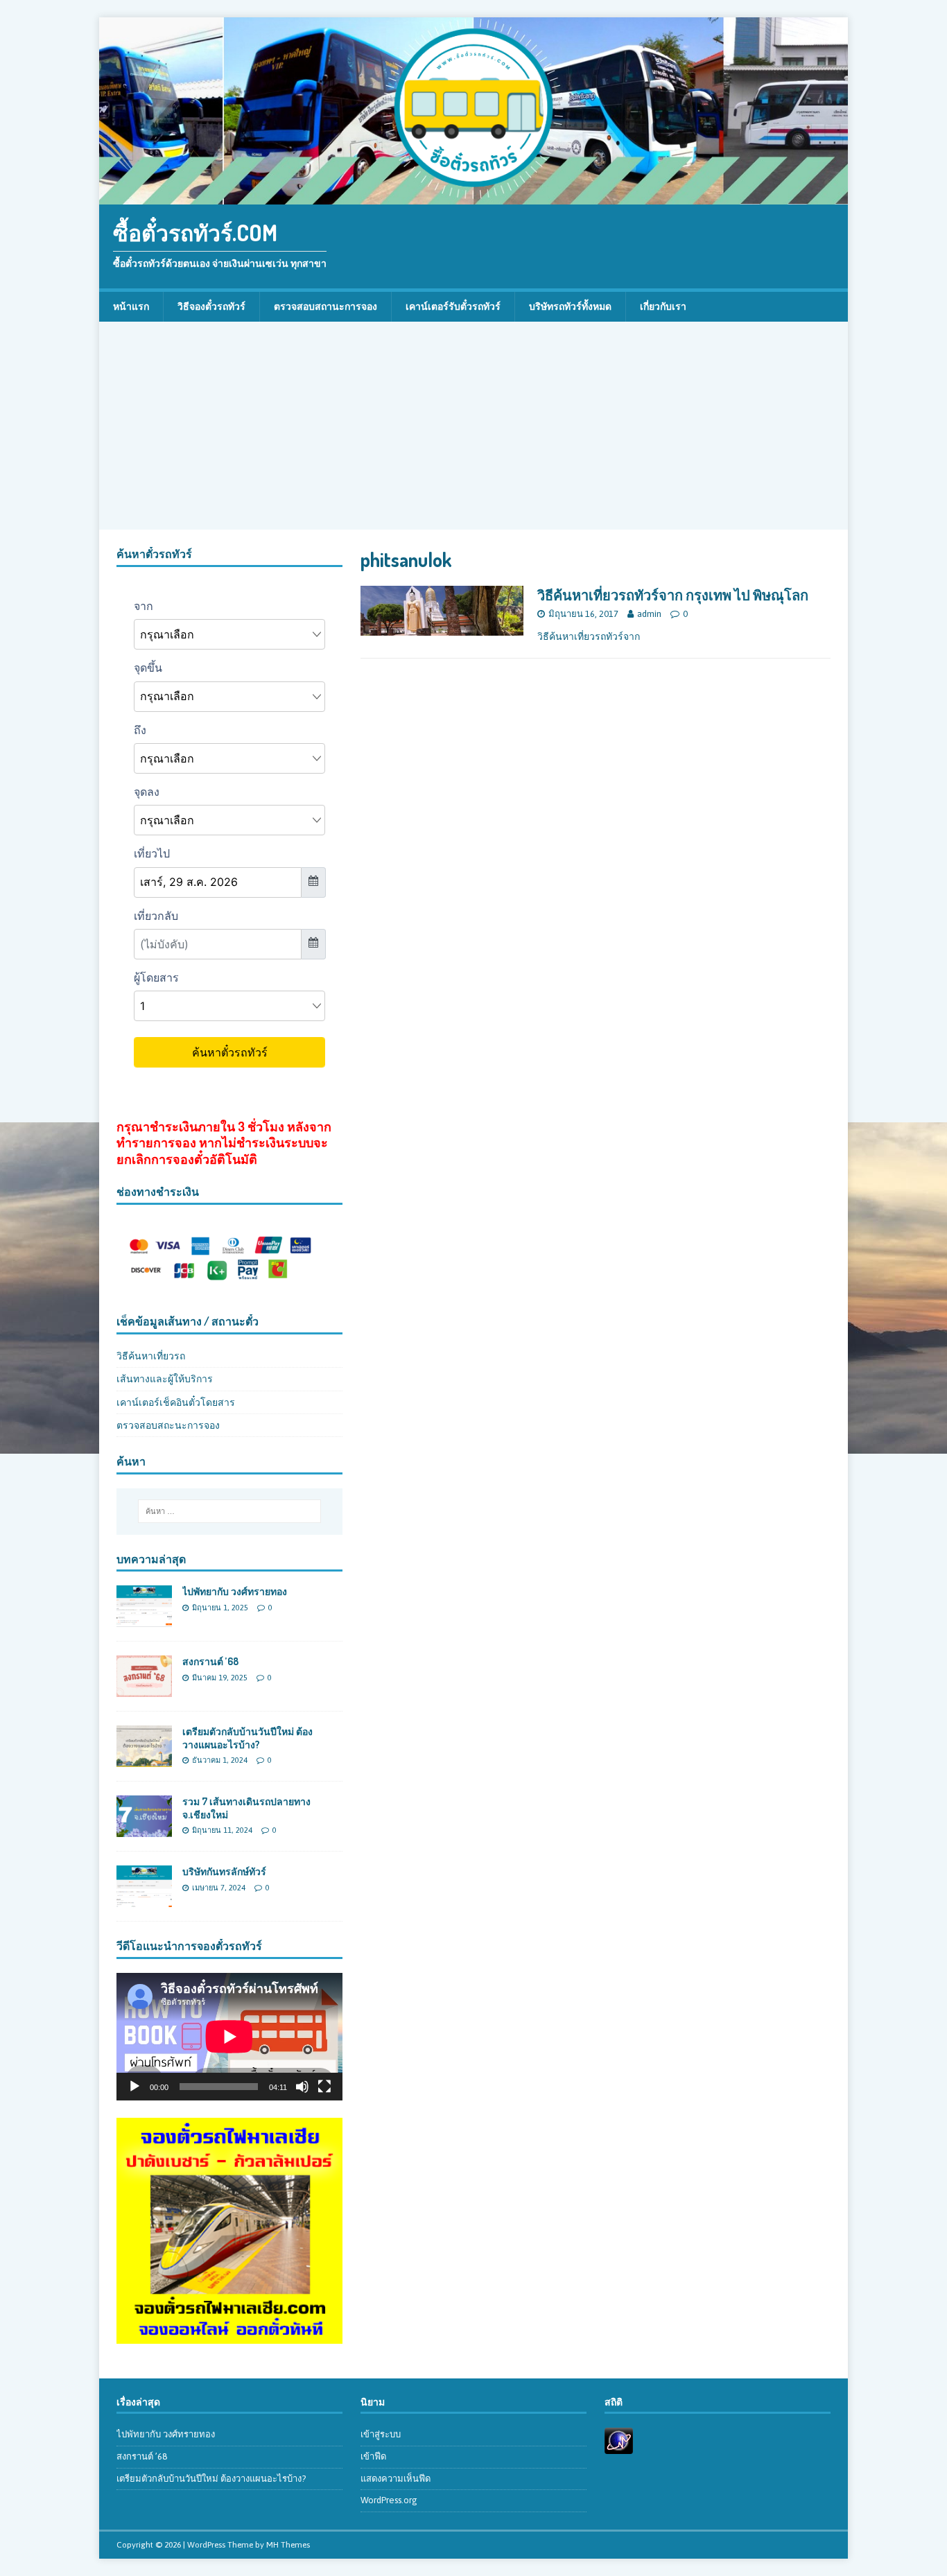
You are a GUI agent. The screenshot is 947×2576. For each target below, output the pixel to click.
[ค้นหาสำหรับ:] (229, 1511)
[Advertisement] (473, 426)
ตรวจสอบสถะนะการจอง (168, 1425)
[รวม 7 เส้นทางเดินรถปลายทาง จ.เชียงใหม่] (144, 1829)
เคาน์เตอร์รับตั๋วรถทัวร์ (453, 306)
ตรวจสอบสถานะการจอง (325, 306)
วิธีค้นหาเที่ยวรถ (151, 1356)
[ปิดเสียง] (302, 2087)
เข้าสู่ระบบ (381, 2434)
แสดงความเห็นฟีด (396, 2479)
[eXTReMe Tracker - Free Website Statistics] (619, 2446)
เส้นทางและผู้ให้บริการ (165, 1379)
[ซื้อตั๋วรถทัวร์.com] (473, 197)
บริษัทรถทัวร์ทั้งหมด (570, 306)
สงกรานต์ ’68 (210, 1661)
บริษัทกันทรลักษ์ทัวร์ (224, 1871)
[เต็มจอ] (324, 2087)
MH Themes (288, 2545)
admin (649, 614)
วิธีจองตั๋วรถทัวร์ (211, 306)
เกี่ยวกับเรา (663, 306)
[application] (229, 2036)
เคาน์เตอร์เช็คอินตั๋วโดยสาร (176, 1402)
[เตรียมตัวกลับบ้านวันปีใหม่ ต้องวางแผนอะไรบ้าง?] (144, 1759)
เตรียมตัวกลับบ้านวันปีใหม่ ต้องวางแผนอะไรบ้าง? (247, 1738)
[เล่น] (134, 2087)
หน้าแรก (131, 306)
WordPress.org (389, 2500)
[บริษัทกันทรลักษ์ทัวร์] (144, 1899)
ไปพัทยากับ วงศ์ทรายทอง (235, 1591)
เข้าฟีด (373, 2456)
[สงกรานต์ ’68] (144, 1689)
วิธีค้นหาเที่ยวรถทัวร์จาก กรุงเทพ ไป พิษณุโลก (673, 595)
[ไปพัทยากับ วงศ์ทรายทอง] (144, 1619)
